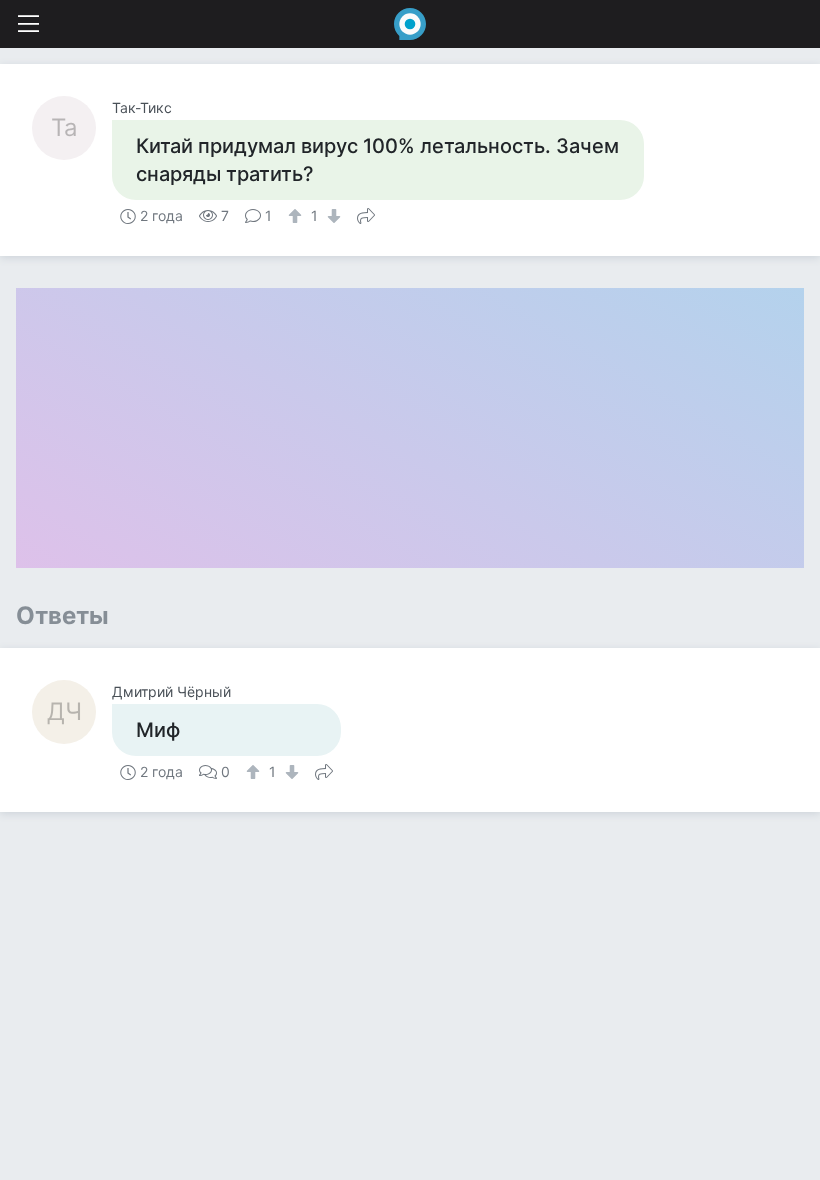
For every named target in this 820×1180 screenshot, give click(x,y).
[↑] (297, 216)
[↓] (331, 216)
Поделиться (366, 214)
